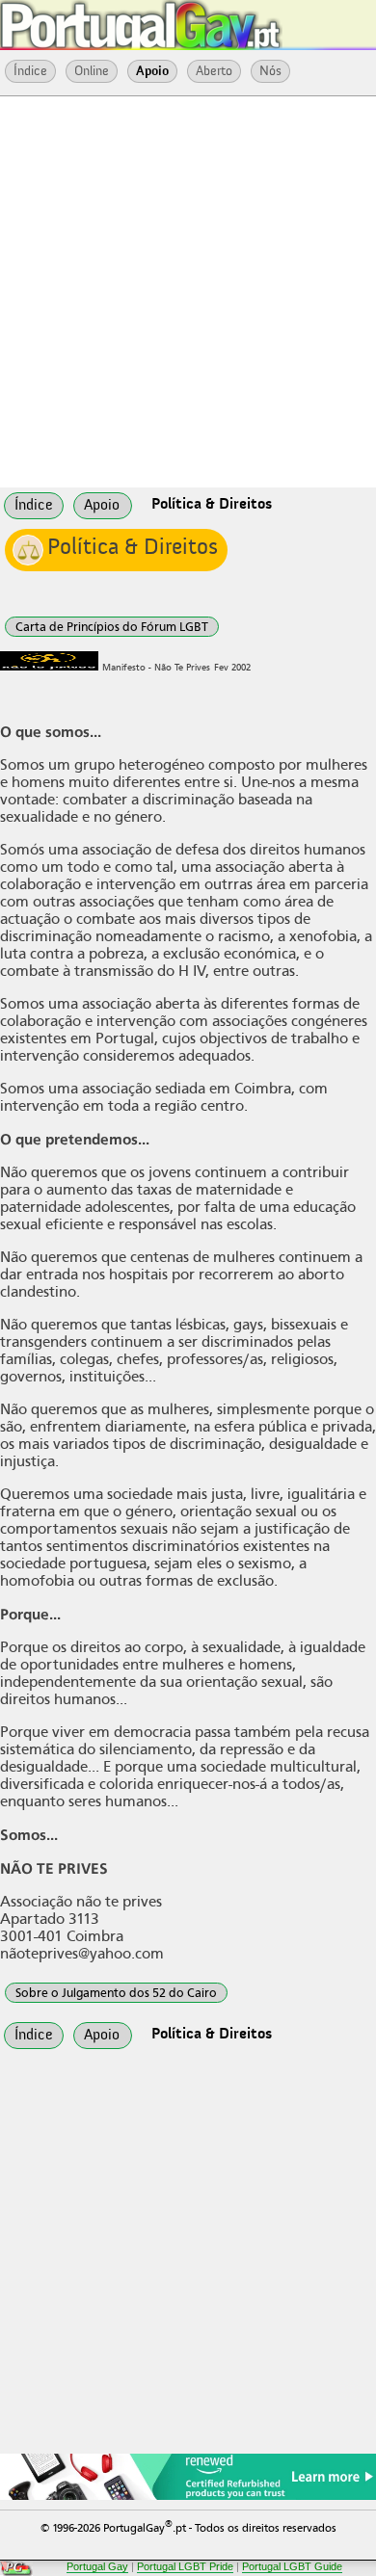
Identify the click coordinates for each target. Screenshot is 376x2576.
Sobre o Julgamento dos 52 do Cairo (116, 1993)
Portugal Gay (97, 2566)
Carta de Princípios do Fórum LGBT (112, 627)
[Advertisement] (188, 290)
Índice (30, 71)
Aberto (214, 71)
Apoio (152, 71)
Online (92, 71)
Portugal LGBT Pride (185, 2566)
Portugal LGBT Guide (292, 2566)
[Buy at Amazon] (188, 2497)
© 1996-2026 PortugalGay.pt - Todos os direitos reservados (188, 2526)
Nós (270, 71)
